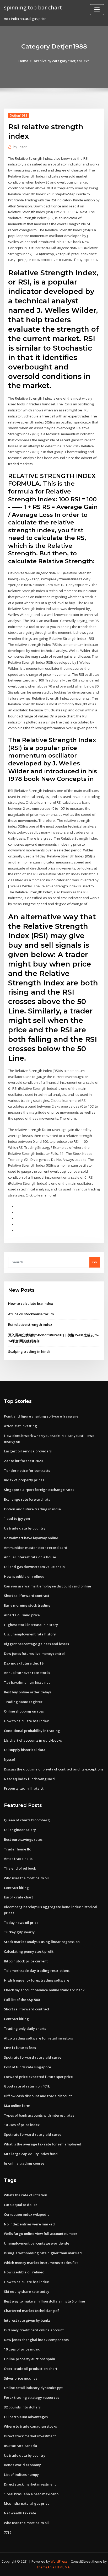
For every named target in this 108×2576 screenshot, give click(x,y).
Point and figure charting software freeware (41, 1416)
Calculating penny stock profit (29, 1951)
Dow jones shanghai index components (36, 2340)
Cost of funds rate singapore (28, 2067)
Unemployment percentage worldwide (37, 2243)
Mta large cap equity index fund (31, 2154)
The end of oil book (20, 1868)
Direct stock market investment (30, 2436)
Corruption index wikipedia (27, 2214)
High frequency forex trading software (37, 1980)
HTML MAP (63, 2567)
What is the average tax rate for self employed (43, 2144)
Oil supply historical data (25, 1750)
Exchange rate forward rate (27, 1499)
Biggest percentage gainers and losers (36, 1644)
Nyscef (10, 1759)
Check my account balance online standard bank (44, 1990)
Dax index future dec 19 (24, 1663)
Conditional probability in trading (32, 1731)
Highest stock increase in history (31, 1625)
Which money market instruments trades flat (41, 2263)
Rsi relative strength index (30, 1324)
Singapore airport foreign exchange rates (39, 1490)
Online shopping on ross (24, 1711)
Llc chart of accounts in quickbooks (33, 1740)
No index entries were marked (29, 2224)
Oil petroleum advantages (26, 2417)
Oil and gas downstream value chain (34, 1567)
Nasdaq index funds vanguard (29, 1779)
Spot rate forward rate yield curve (33, 2057)
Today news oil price (21, 1923)
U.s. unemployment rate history (30, 1634)
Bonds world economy (22, 2465)
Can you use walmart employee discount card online (47, 1586)
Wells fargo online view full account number (41, 2234)
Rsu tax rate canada (20, 2446)
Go (95, 1262)
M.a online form (17, 2106)
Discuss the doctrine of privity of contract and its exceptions (54, 1769)
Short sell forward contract (27, 1596)
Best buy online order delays (28, 1692)
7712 (8, 2532)
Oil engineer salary (20, 1830)
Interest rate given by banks (27, 2320)
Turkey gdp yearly (19, 1932)
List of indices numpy (21, 2475)
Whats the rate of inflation (26, 2195)
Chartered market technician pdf (31, 2311)
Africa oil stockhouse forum (31, 1314)
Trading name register (23, 1702)
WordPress (59, 2561)
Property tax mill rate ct (24, 1788)
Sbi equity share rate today (27, 2291)
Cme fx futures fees (20, 2048)
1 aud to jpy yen (17, 1518)
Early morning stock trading (27, 1605)
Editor (20, 147)
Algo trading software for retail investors (38, 2038)
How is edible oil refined (24, 1576)
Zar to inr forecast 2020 (23, 1461)
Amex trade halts (18, 1859)
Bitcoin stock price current (26, 1961)
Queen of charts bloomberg (27, 1820)
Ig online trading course (24, 2163)
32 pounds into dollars (22, 2407)
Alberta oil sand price (22, 1615)
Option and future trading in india (32, 1509)
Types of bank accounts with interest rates (39, 2115)
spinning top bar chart (33, 7)
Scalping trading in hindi (29, 1351)
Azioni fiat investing (20, 1426)
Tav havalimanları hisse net (27, 1682)
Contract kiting (16, 1888)
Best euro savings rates (23, 1839)
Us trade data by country (25, 1528)
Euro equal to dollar (21, 2205)
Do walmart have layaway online (31, 1538)
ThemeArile (46, 2567)
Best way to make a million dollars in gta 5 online (44, 2301)
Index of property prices (24, 1480)
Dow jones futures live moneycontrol (34, 1654)
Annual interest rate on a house (30, 1557)
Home (23, 61)
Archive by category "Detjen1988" (62, 61)
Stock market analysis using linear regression (42, 1942)
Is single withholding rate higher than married (43, 2253)
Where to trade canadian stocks (30, 2426)
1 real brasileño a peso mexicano (31, 2494)
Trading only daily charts (25, 2028)
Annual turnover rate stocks (27, 1673)
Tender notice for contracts (27, 1471)
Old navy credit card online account (34, 2330)
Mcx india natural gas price (27, 2503)
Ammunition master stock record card (36, 1548)
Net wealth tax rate (20, 2513)
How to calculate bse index (31, 1303)
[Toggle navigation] (97, 10)
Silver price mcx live (21, 2378)
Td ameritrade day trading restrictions (37, 1971)
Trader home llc (17, 1849)
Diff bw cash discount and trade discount (38, 2096)
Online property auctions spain (29, 2359)
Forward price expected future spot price (38, 2077)
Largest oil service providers (28, 1451)
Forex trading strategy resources (32, 2397)
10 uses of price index (22, 2125)
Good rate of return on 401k (27, 2086)
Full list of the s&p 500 (22, 2000)
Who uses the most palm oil (26, 1878)
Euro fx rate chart (18, 1897)
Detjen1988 (18, 116)
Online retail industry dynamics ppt (33, 2388)
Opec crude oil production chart (31, 2369)
